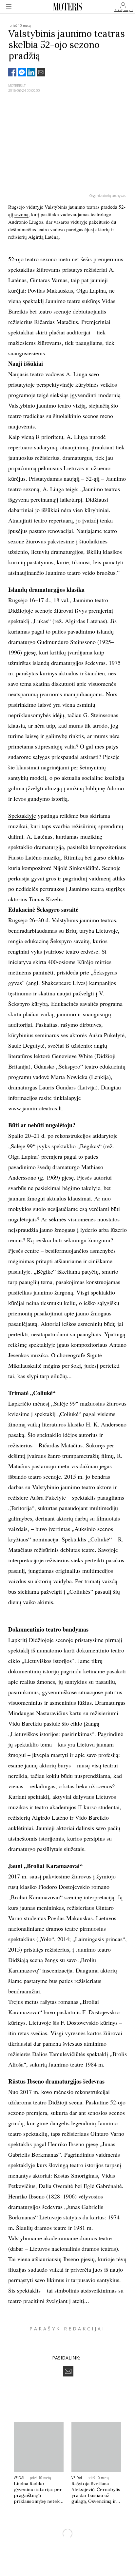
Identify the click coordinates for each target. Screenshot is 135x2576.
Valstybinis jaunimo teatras (72, 207)
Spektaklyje (22, 815)
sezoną (21, 214)
